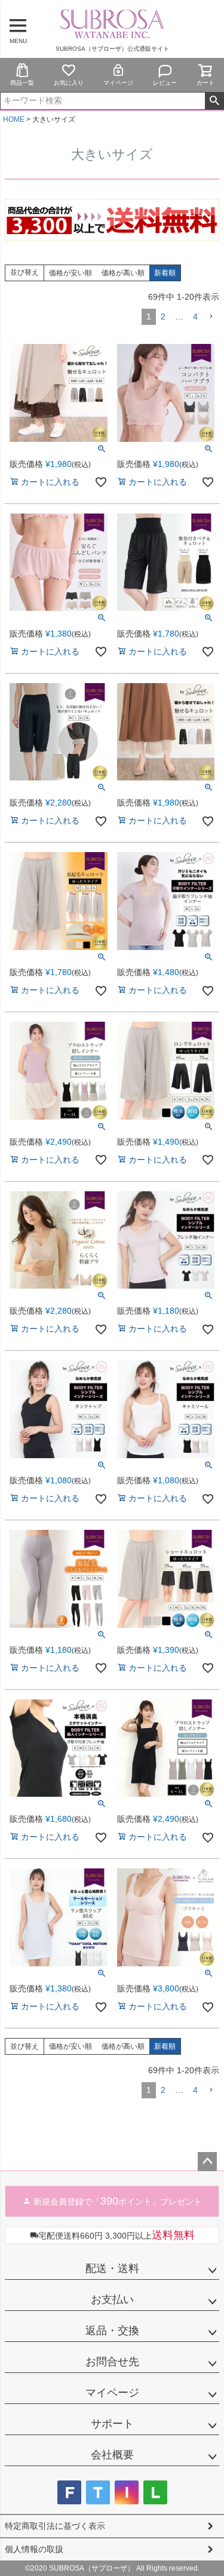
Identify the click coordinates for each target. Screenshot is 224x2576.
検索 (214, 101)
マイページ (118, 83)
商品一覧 (22, 83)
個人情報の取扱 (34, 2549)
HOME (14, 119)
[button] (211, 317)
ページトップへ (207, 2162)
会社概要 (112, 2455)
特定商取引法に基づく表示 (55, 2526)
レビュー (165, 83)
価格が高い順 (123, 273)
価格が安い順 (70, 273)
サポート (112, 2424)
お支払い (112, 2300)
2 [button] (163, 316)
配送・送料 (112, 2268)
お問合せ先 (112, 2362)
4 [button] (195, 316)
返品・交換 (112, 2331)
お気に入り (69, 83)
